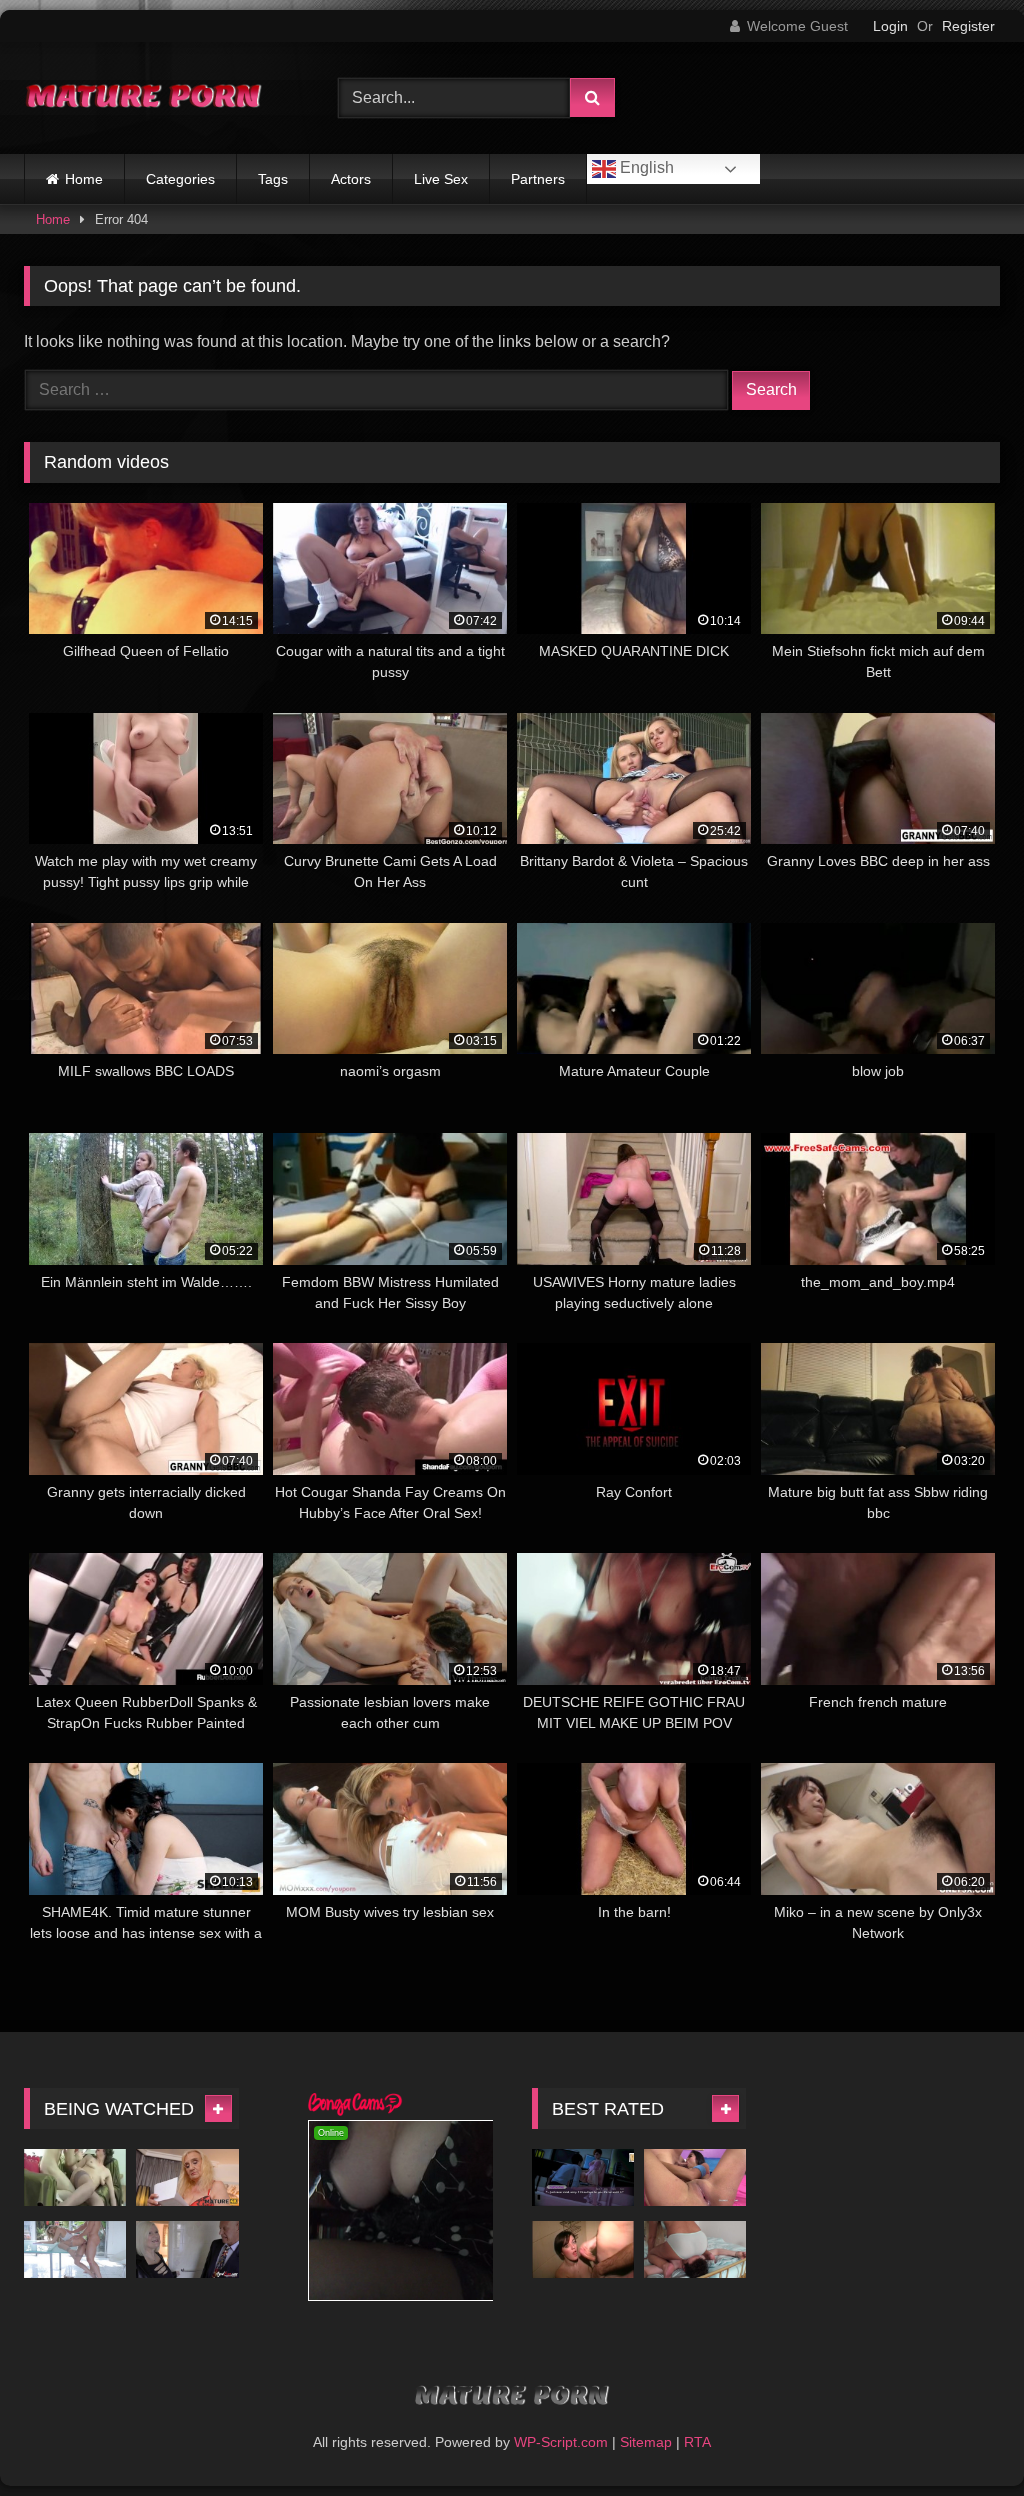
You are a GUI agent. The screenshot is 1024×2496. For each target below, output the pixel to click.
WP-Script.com (561, 2442)
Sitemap (646, 2442)
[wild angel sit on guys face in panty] (695, 2250)
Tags (273, 179)
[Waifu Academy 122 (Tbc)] (583, 2178)
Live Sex (441, 179)
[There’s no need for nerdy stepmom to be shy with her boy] (75, 2178)
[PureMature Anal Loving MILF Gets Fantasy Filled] (75, 2250)
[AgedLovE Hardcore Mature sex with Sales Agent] (187, 2250)
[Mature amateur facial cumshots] (583, 2250)
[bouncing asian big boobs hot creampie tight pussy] (695, 2178)
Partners (538, 179)
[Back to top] (962, 2436)
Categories (180, 179)
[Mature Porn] (158, 97)
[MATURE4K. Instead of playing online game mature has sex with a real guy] (187, 2178)
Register (968, 26)
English (645, 167)
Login (890, 26)
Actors (351, 179)
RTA (697, 2442)
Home (84, 179)
